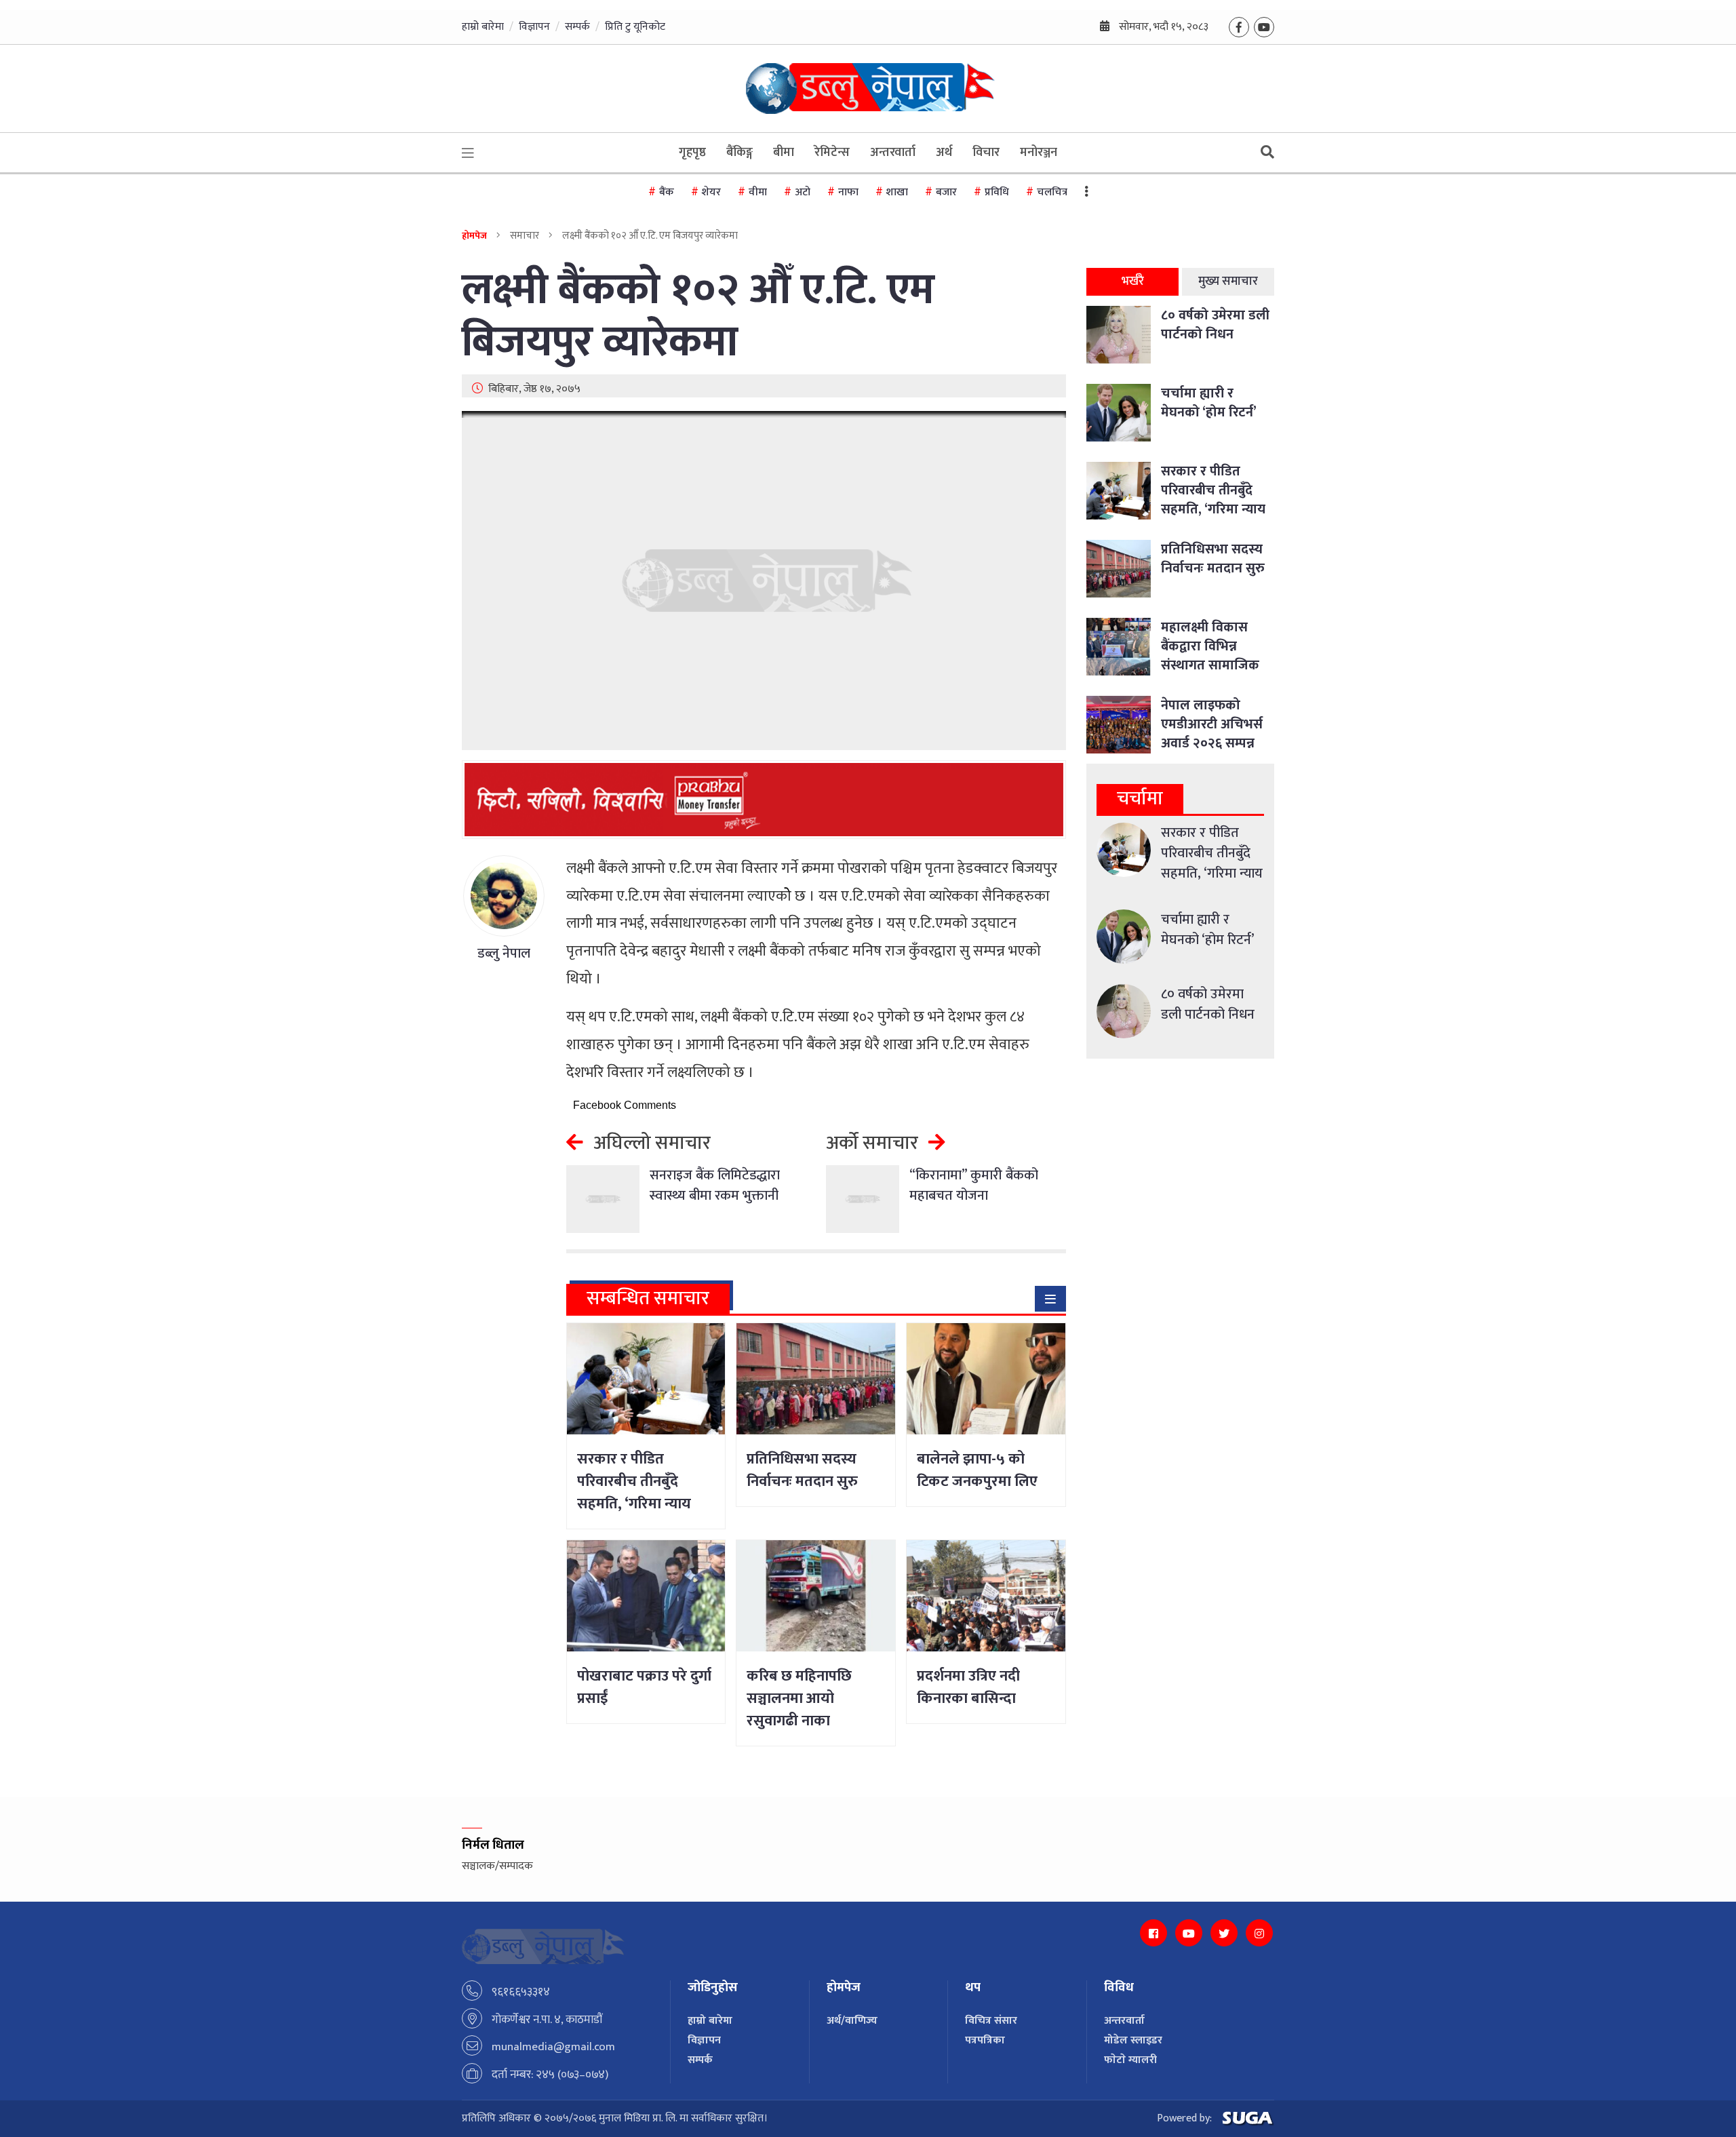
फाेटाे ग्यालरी (1130, 2060)
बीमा (784, 153)
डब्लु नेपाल (504, 954)
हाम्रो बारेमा (483, 27)
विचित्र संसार (991, 2021)
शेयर (711, 192)
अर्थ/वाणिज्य (852, 2021)
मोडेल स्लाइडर (1133, 2040)
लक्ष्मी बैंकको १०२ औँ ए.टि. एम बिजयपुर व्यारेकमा (698, 317)
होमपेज (474, 236)
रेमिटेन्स (832, 153)
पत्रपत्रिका (985, 2040)
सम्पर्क (577, 27)
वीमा (758, 192)
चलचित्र (1052, 192)
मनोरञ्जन (1039, 153)
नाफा (848, 192)
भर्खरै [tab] (1133, 281)
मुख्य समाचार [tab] (1228, 281)
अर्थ (944, 153)
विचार (986, 153)
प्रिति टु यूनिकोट (635, 27)
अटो (803, 192)
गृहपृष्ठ (692, 153)
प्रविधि (997, 192)
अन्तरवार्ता (893, 153)
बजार (946, 192)
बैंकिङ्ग (739, 153)
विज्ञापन (534, 27)
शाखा (897, 192)
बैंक (667, 192)
